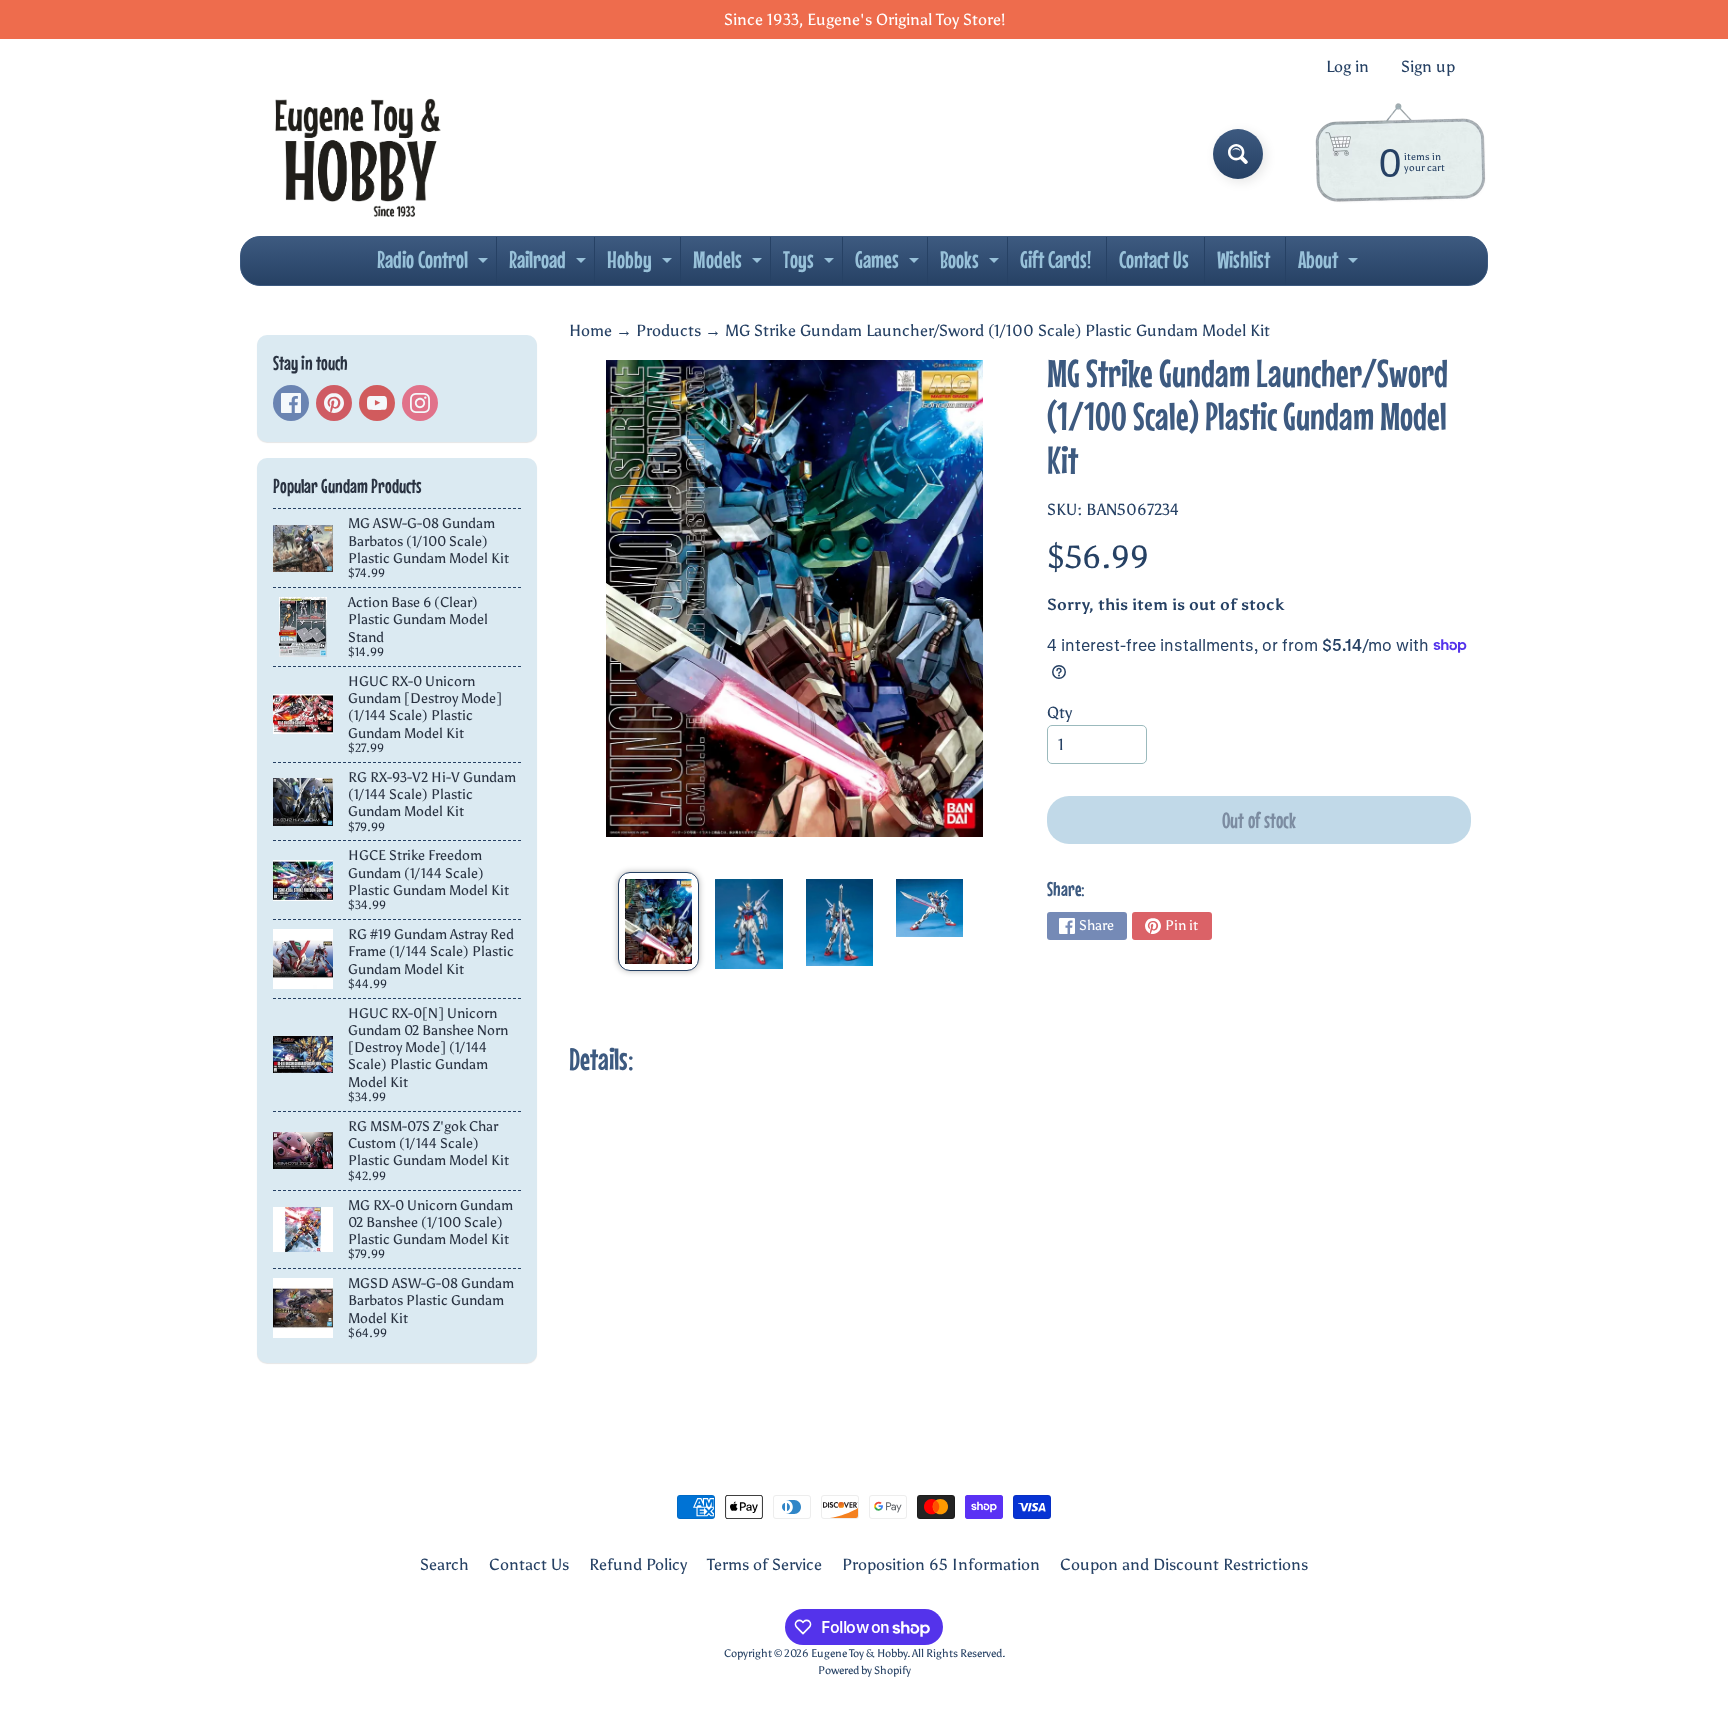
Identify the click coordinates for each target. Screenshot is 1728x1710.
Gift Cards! (1055, 259)
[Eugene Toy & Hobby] (357, 154)
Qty (1059, 712)
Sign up (1428, 67)
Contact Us (1154, 259)
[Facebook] (291, 403)
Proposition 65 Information (941, 1564)
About (1330, 265)
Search (444, 1564)
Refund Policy (638, 1564)
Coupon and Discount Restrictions (1184, 1564)
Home (590, 330)
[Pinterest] (334, 403)
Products (668, 330)
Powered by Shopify (864, 1670)
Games (889, 265)
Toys (811, 265)
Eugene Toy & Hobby (859, 1653)
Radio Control (435, 265)
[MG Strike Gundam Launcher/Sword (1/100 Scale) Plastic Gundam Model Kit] (658, 921)
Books (972, 265)
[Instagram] (420, 403)
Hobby (642, 265)
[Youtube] (377, 403)
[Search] (1238, 154)
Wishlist (1243, 259)
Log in (1347, 67)
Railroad (550, 265)
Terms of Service (764, 1564)
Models (730, 265)
